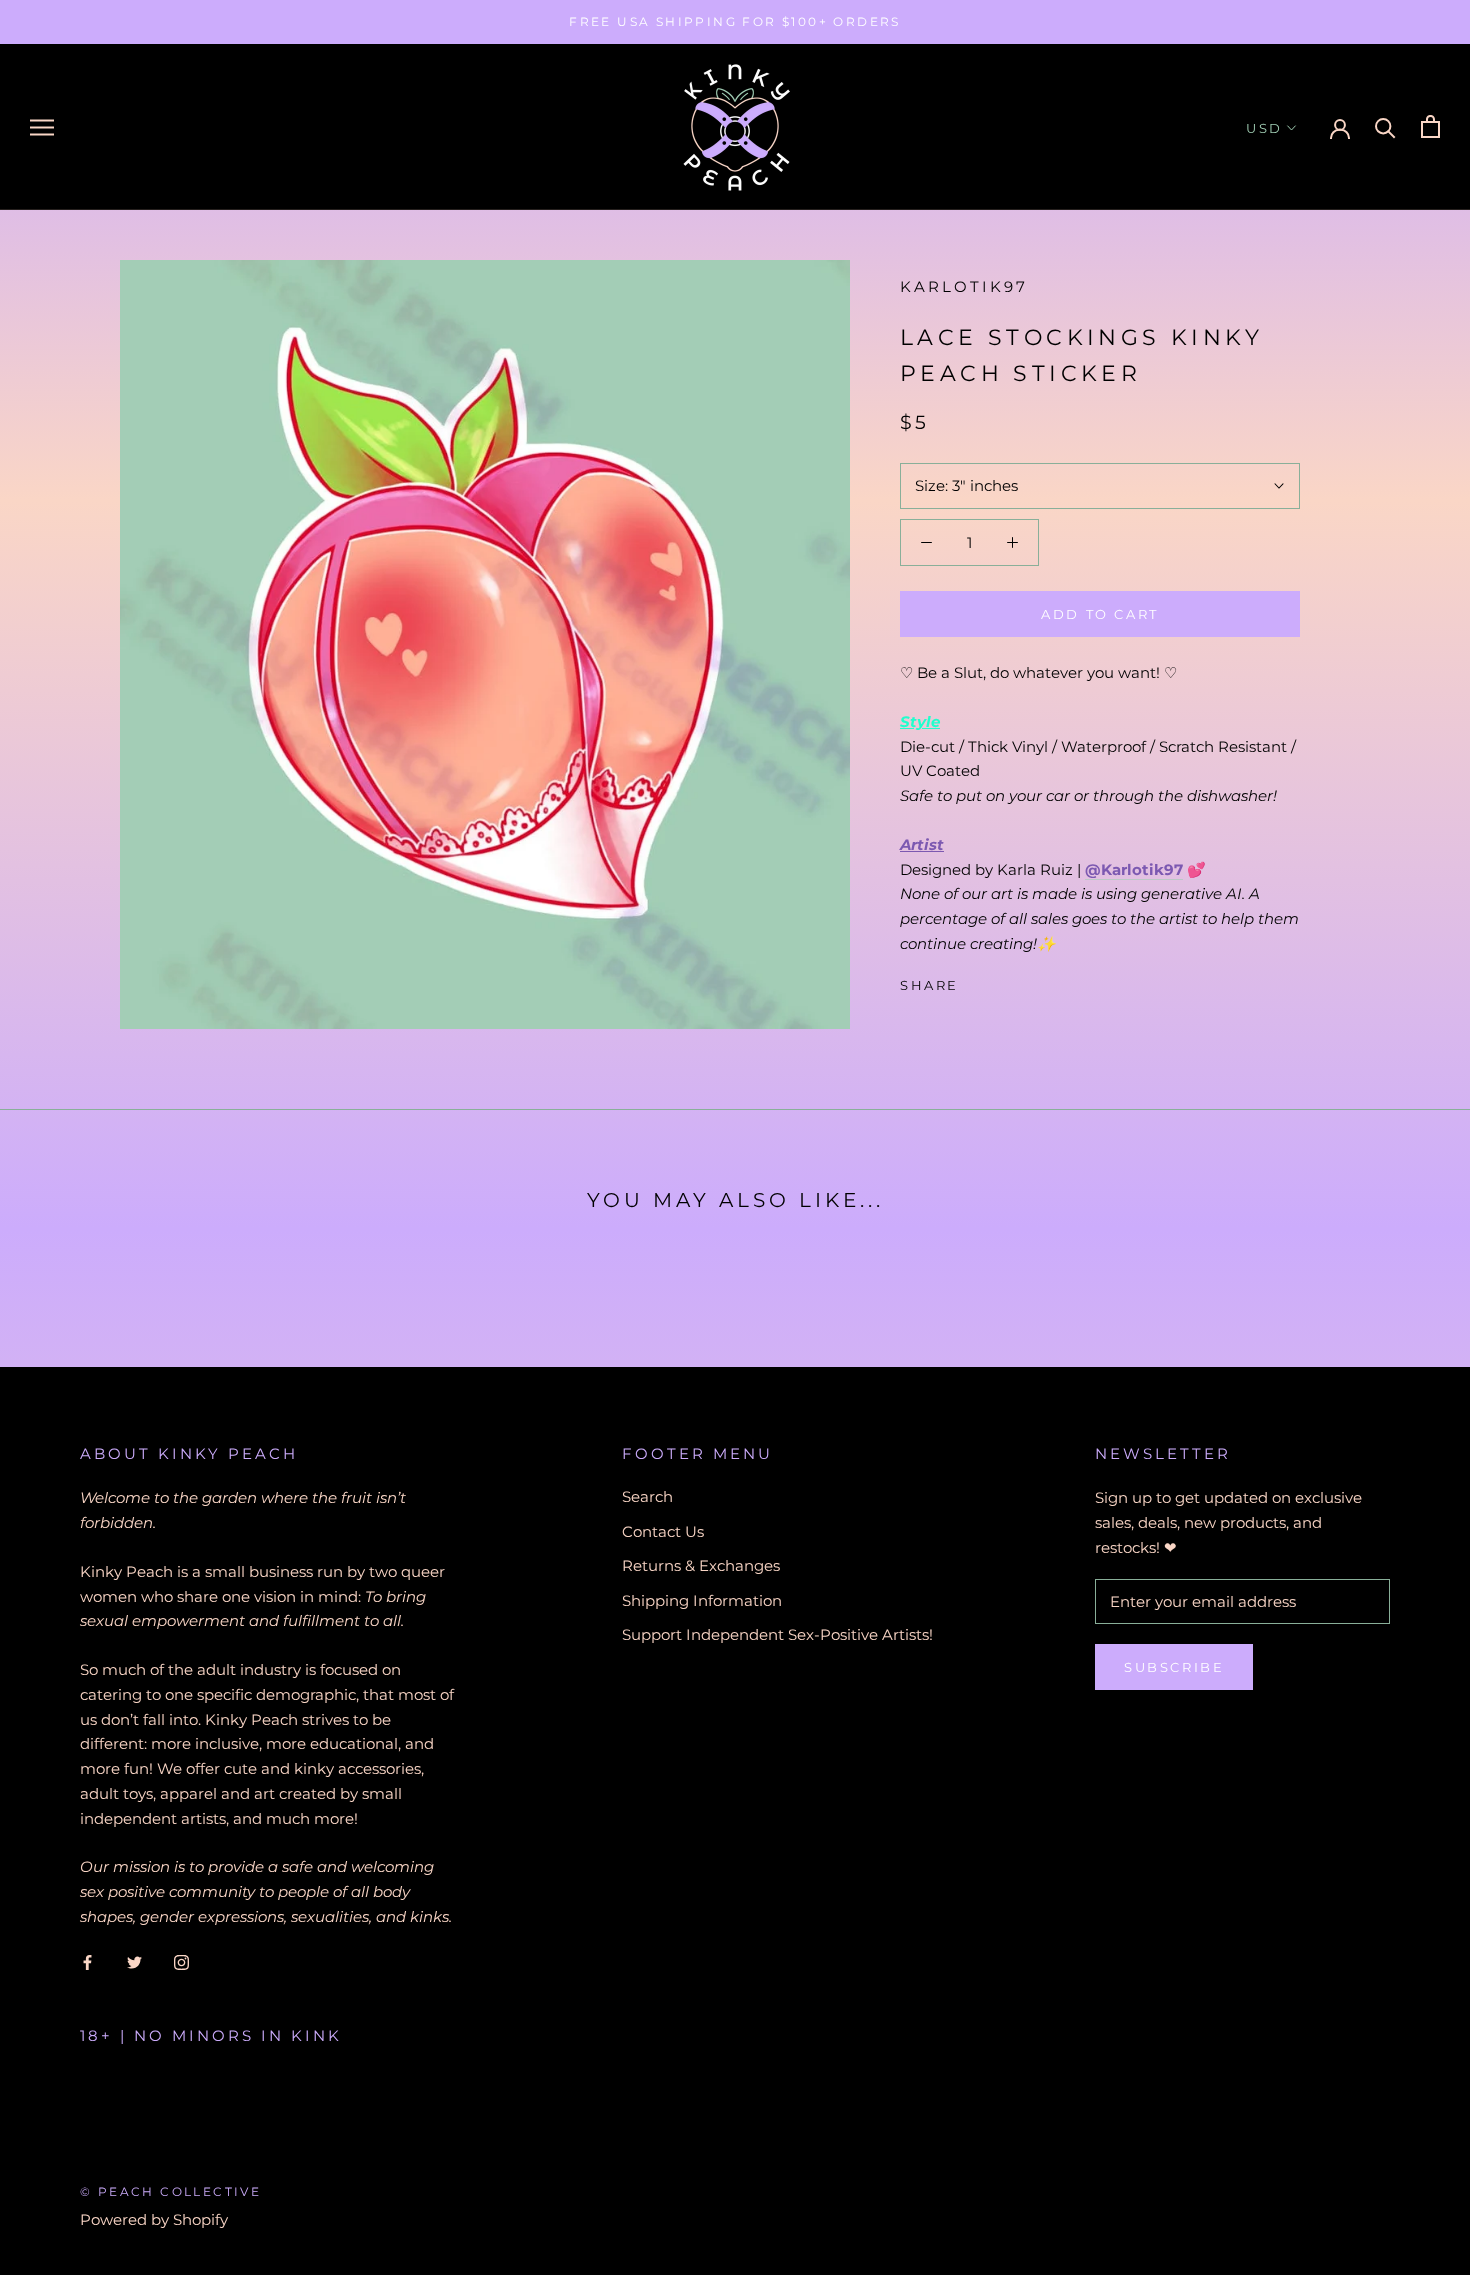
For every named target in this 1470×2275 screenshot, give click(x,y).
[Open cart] (1430, 126)
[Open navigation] (42, 127)
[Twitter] (1004, 980)
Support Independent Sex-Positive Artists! (777, 1634)
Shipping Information (702, 1600)
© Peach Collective (170, 2191)
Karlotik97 (964, 286)
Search (647, 1496)
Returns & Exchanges (701, 1565)
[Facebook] (978, 980)
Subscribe (1174, 1667)
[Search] (1385, 126)
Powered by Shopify (154, 2219)
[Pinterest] (1030, 980)
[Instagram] (181, 1962)
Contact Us (663, 1531)
